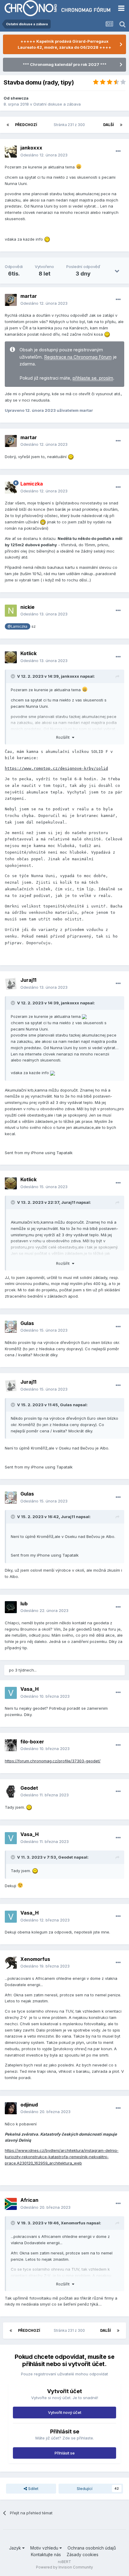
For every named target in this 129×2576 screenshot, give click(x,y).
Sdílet (33, 2488)
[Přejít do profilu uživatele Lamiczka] (11, 488)
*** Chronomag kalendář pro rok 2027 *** (65, 64)
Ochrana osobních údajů (92, 2548)
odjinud (29, 2105)
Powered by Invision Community (64, 2567)
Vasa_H (30, 1689)
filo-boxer (32, 1742)
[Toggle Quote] (13, 676)
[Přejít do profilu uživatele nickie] (11, 611)
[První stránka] (8, 125)
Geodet (29, 1788)
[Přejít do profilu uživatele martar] (11, 300)
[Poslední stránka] (121, 125)
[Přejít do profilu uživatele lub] (11, 1607)
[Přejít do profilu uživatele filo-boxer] (11, 1745)
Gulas (27, 1323)
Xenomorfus (35, 1959)
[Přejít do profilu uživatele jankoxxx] (11, 152)
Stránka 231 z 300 (70, 125)
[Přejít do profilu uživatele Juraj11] (11, 984)
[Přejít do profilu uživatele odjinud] (11, 2108)
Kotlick (28, 653)
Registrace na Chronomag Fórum (78, 357)
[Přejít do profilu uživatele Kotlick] (11, 657)
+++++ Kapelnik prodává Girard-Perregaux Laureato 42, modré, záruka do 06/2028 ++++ (64, 44)
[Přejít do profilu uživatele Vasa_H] (11, 1693)
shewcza (19, 98)
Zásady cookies (82, 2554)
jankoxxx (31, 148)
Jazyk (16, 2548)
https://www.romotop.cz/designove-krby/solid (56, 768)
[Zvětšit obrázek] (84, 1016)
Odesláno (44, 155)
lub (24, 1604)
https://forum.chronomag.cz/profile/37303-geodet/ (53, 1761)
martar (29, 296)
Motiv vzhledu (45, 2548)
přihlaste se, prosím (93, 378)
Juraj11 (28, 980)
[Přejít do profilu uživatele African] (11, 2204)
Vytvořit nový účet (65, 2412)
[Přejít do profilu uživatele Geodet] (11, 1792)
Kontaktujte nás (46, 2554)
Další (109, 125)
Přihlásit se (65, 2453)
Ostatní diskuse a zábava (57, 104)
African (29, 2200)
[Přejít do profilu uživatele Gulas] (11, 1327)
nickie (27, 607)
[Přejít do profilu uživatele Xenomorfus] (11, 1963)
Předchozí (26, 125)
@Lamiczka (17, 627)
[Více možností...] (118, 151)
